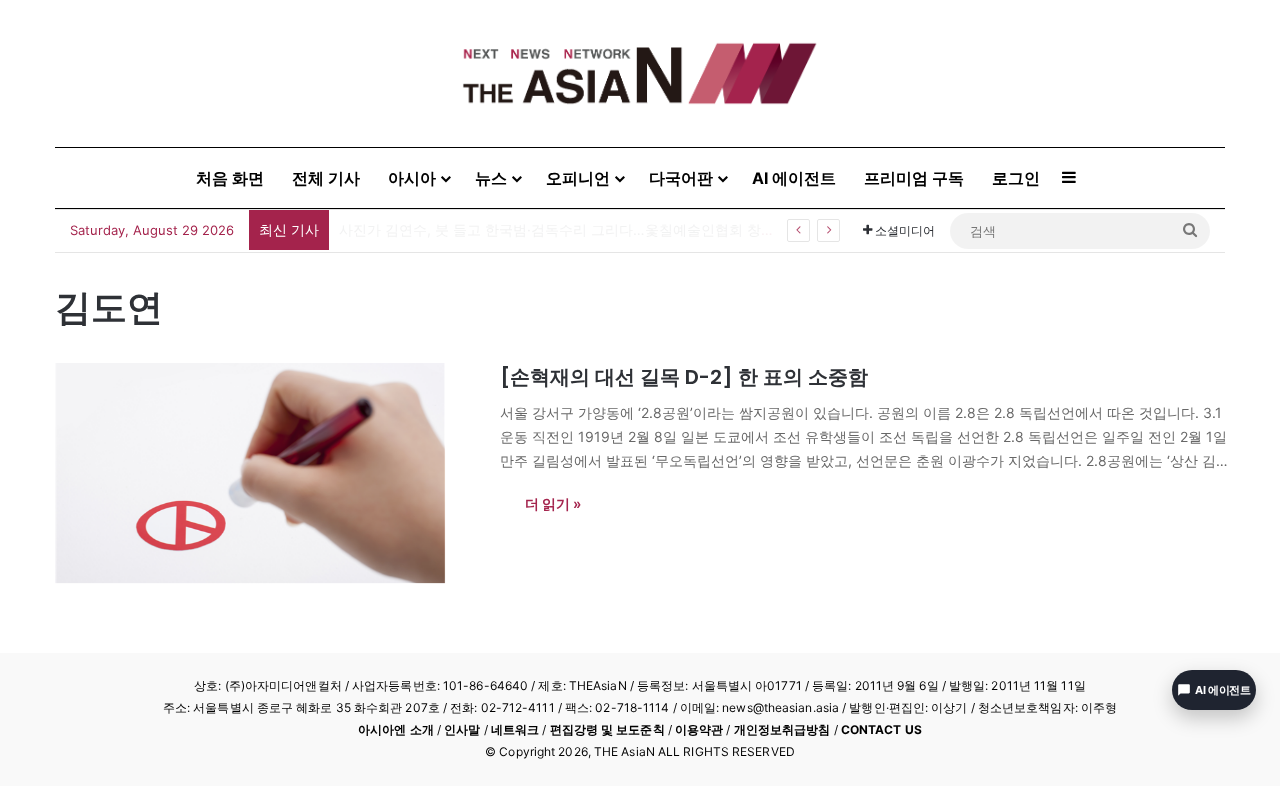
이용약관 (699, 729)
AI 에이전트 (794, 178)
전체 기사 (326, 178)
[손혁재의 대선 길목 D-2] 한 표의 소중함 (684, 377)
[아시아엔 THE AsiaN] (640, 73)
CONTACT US (881, 729)
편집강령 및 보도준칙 (607, 729)
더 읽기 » (553, 503)
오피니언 (578, 178)
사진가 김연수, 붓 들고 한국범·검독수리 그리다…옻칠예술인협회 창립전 (564, 229)
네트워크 (515, 729)
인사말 (462, 729)
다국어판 (681, 178)
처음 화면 (230, 178)
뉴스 (491, 178)
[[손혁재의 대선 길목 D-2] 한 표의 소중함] (265, 473)
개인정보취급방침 (782, 729)
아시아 (412, 178)
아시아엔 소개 (396, 729)
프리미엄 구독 (914, 178)
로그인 (1016, 178)
